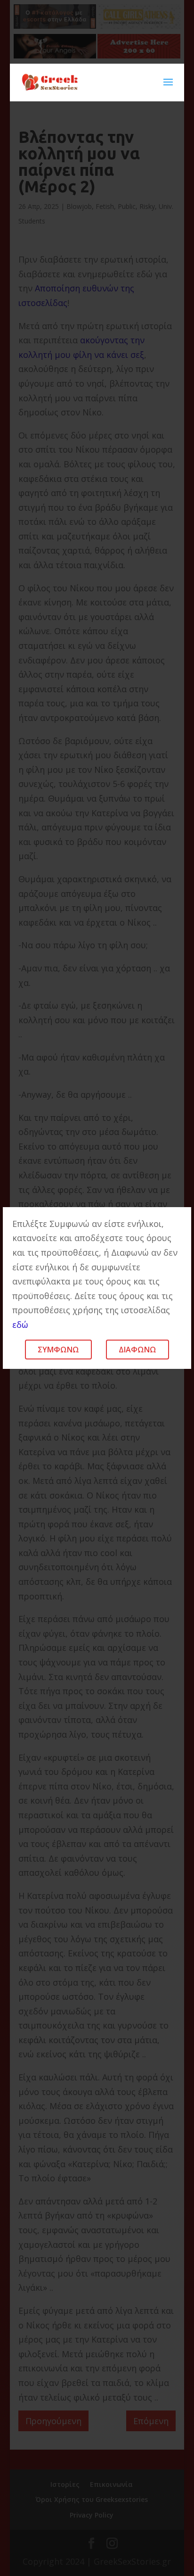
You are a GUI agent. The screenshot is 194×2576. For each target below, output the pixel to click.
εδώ (20, 1325)
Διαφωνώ (137, 1350)
